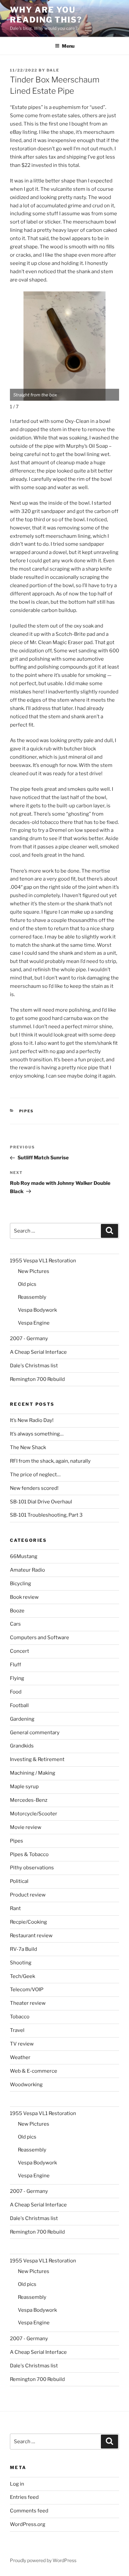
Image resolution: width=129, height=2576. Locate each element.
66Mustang (24, 1556)
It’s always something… (37, 1434)
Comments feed (29, 2511)
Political (19, 1881)
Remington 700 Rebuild (37, 1379)
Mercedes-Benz (29, 1800)
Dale (53, 70)
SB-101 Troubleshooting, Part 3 (46, 1515)
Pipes (27, 1111)
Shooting (21, 1963)
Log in (17, 2484)
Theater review (28, 2003)
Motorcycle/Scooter (34, 1814)
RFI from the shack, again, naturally (50, 1461)
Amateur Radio (27, 1570)
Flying (17, 1678)
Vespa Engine (34, 1323)
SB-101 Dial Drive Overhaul (41, 1502)
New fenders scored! (34, 1488)
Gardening (22, 1719)
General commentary (35, 1733)
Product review (28, 1895)
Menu (68, 46)
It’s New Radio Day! (32, 1420)
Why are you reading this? (46, 15)
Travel (17, 2030)
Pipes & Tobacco (29, 1854)
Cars (15, 1624)
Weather (20, 2057)
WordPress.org (28, 2524)
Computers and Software (40, 1638)
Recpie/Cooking (28, 1922)
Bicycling (21, 1584)
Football (19, 1705)
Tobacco (20, 2017)
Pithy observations (32, 1868)
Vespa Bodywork (37, 1310)
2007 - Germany (29, 1339)
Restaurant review (31, 1936)
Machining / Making (33, 1773)
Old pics (27, 1284)
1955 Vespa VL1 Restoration (43, 1261)
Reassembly (32, 1297)
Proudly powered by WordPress (43, 2560)
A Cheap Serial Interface (38, 1352)
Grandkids (22, 1746)
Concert (20, 1651)
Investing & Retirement (37, 1759)
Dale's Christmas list (34, 1366)
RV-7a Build (23, 1949)
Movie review (26, 1827)
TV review (22, 2044)
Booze (17, 1611)
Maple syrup (24, 1787)
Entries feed (24, 2497)
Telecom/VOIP (27, 1990)
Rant (15, 1908)
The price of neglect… (35, 1475)
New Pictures (34, 1271)
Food (16, 1692)
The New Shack (28, 1447)
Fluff (16, 1665)
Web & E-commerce (34, 2071)
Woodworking (26, 2085)
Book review (24, 1597)
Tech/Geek (22, 1976)
